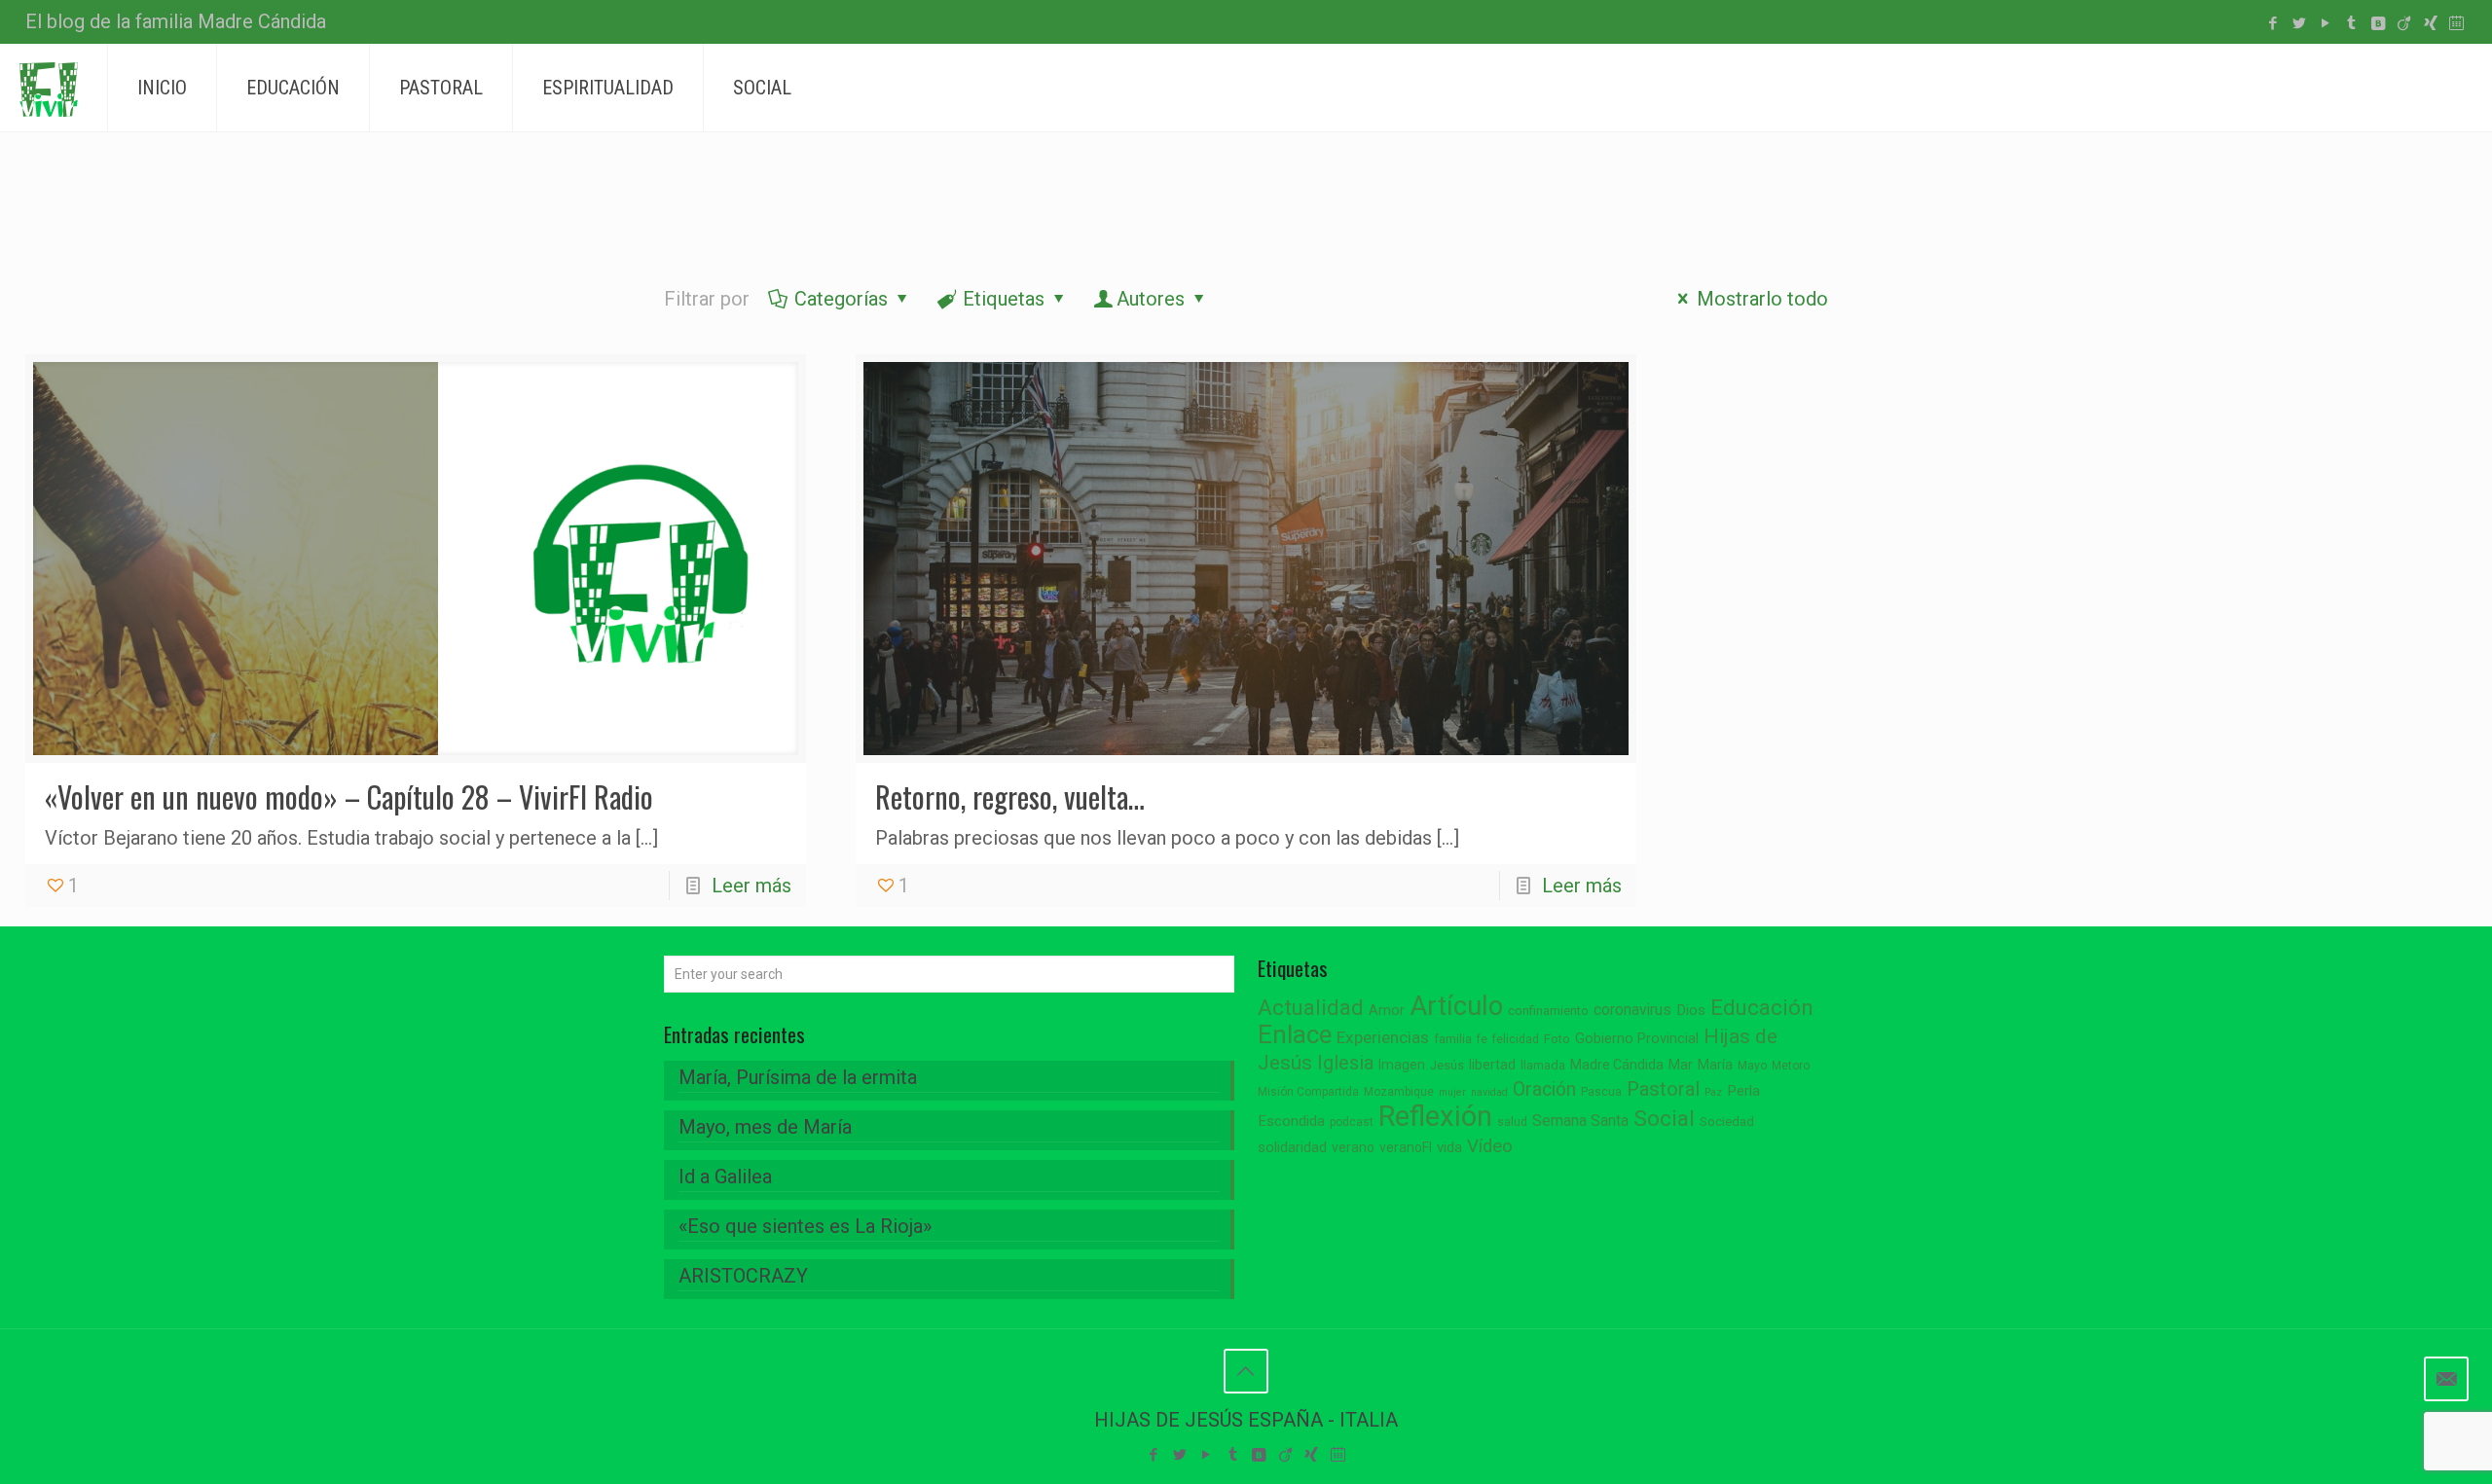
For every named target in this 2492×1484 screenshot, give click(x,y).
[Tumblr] (2351, 23)
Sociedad (1727, 1122)
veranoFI (1406, 1147)
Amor (1387, 1011)
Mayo (1752, 1066)
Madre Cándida (1617, 1065)
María (1715, 1065)
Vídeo (1490, 1146)
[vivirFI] (49, 88)
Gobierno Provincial (1637, 1039)
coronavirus (1632, 1010)
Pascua (1601, 1092)
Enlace (1295, 1034)
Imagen (1402, 1065)
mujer (1452, 1092)
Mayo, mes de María (765, 1127)
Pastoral (1663, 1089)
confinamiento (1548, 1011)
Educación (1762, 1008)
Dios (1691, 1010)
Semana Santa (1580, 1121)
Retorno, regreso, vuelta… (1010, 796)
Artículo (1456, 1006)
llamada (1543, 1065)
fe (1482, 1039)
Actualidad (1311, 1008)
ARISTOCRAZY (743, 1276)
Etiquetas (1004, 299)
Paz (1713, 1092)
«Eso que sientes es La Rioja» (805, 1226)
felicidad (1516, 1039)
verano (1353, 1147)
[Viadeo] (2404, 23)
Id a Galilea (725, 1176)
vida (1449, 1147)
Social (1664, 1119)
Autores (1151, 299)
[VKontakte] (2378, 23)
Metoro (1791, 1066)
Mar (1681, 1065)
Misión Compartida (1308, 1092)
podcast (1352, 1122)
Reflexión (1435, 1116)
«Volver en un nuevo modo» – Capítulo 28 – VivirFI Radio (349, 796)
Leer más (751, 886)
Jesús (1447, 1065)
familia (1453, 1039)
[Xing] (2430, 23)
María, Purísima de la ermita (798, 1077)
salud (1512, 1122)
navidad (1489, 1092)
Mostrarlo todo (1762, 299)
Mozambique (1399, 1092)
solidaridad (1292, 1148)
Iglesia (1345, 1063)
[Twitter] (2299, 23)
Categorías (841, 299)
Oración (1544, 1089)
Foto (1557, 1039)
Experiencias (1383, 1037)
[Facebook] (2272, 23)
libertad (1492, 1065)
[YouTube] (2325, 23)
